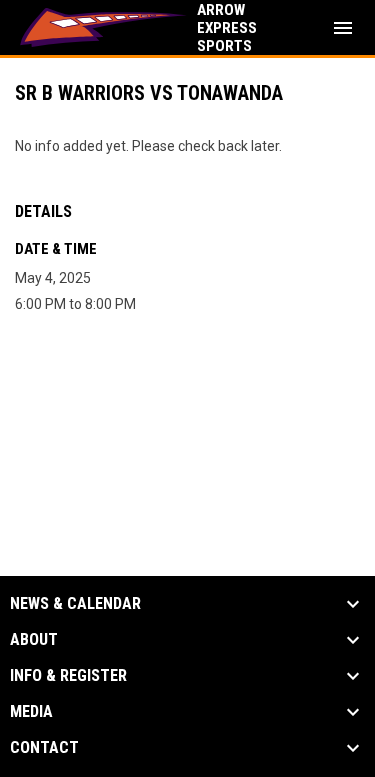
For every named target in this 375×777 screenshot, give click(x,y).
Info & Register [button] (68, 676)
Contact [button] (44, 748)
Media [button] (31, 712)
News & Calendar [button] (75, 604)
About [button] (34, 640)
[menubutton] (343, 28)
